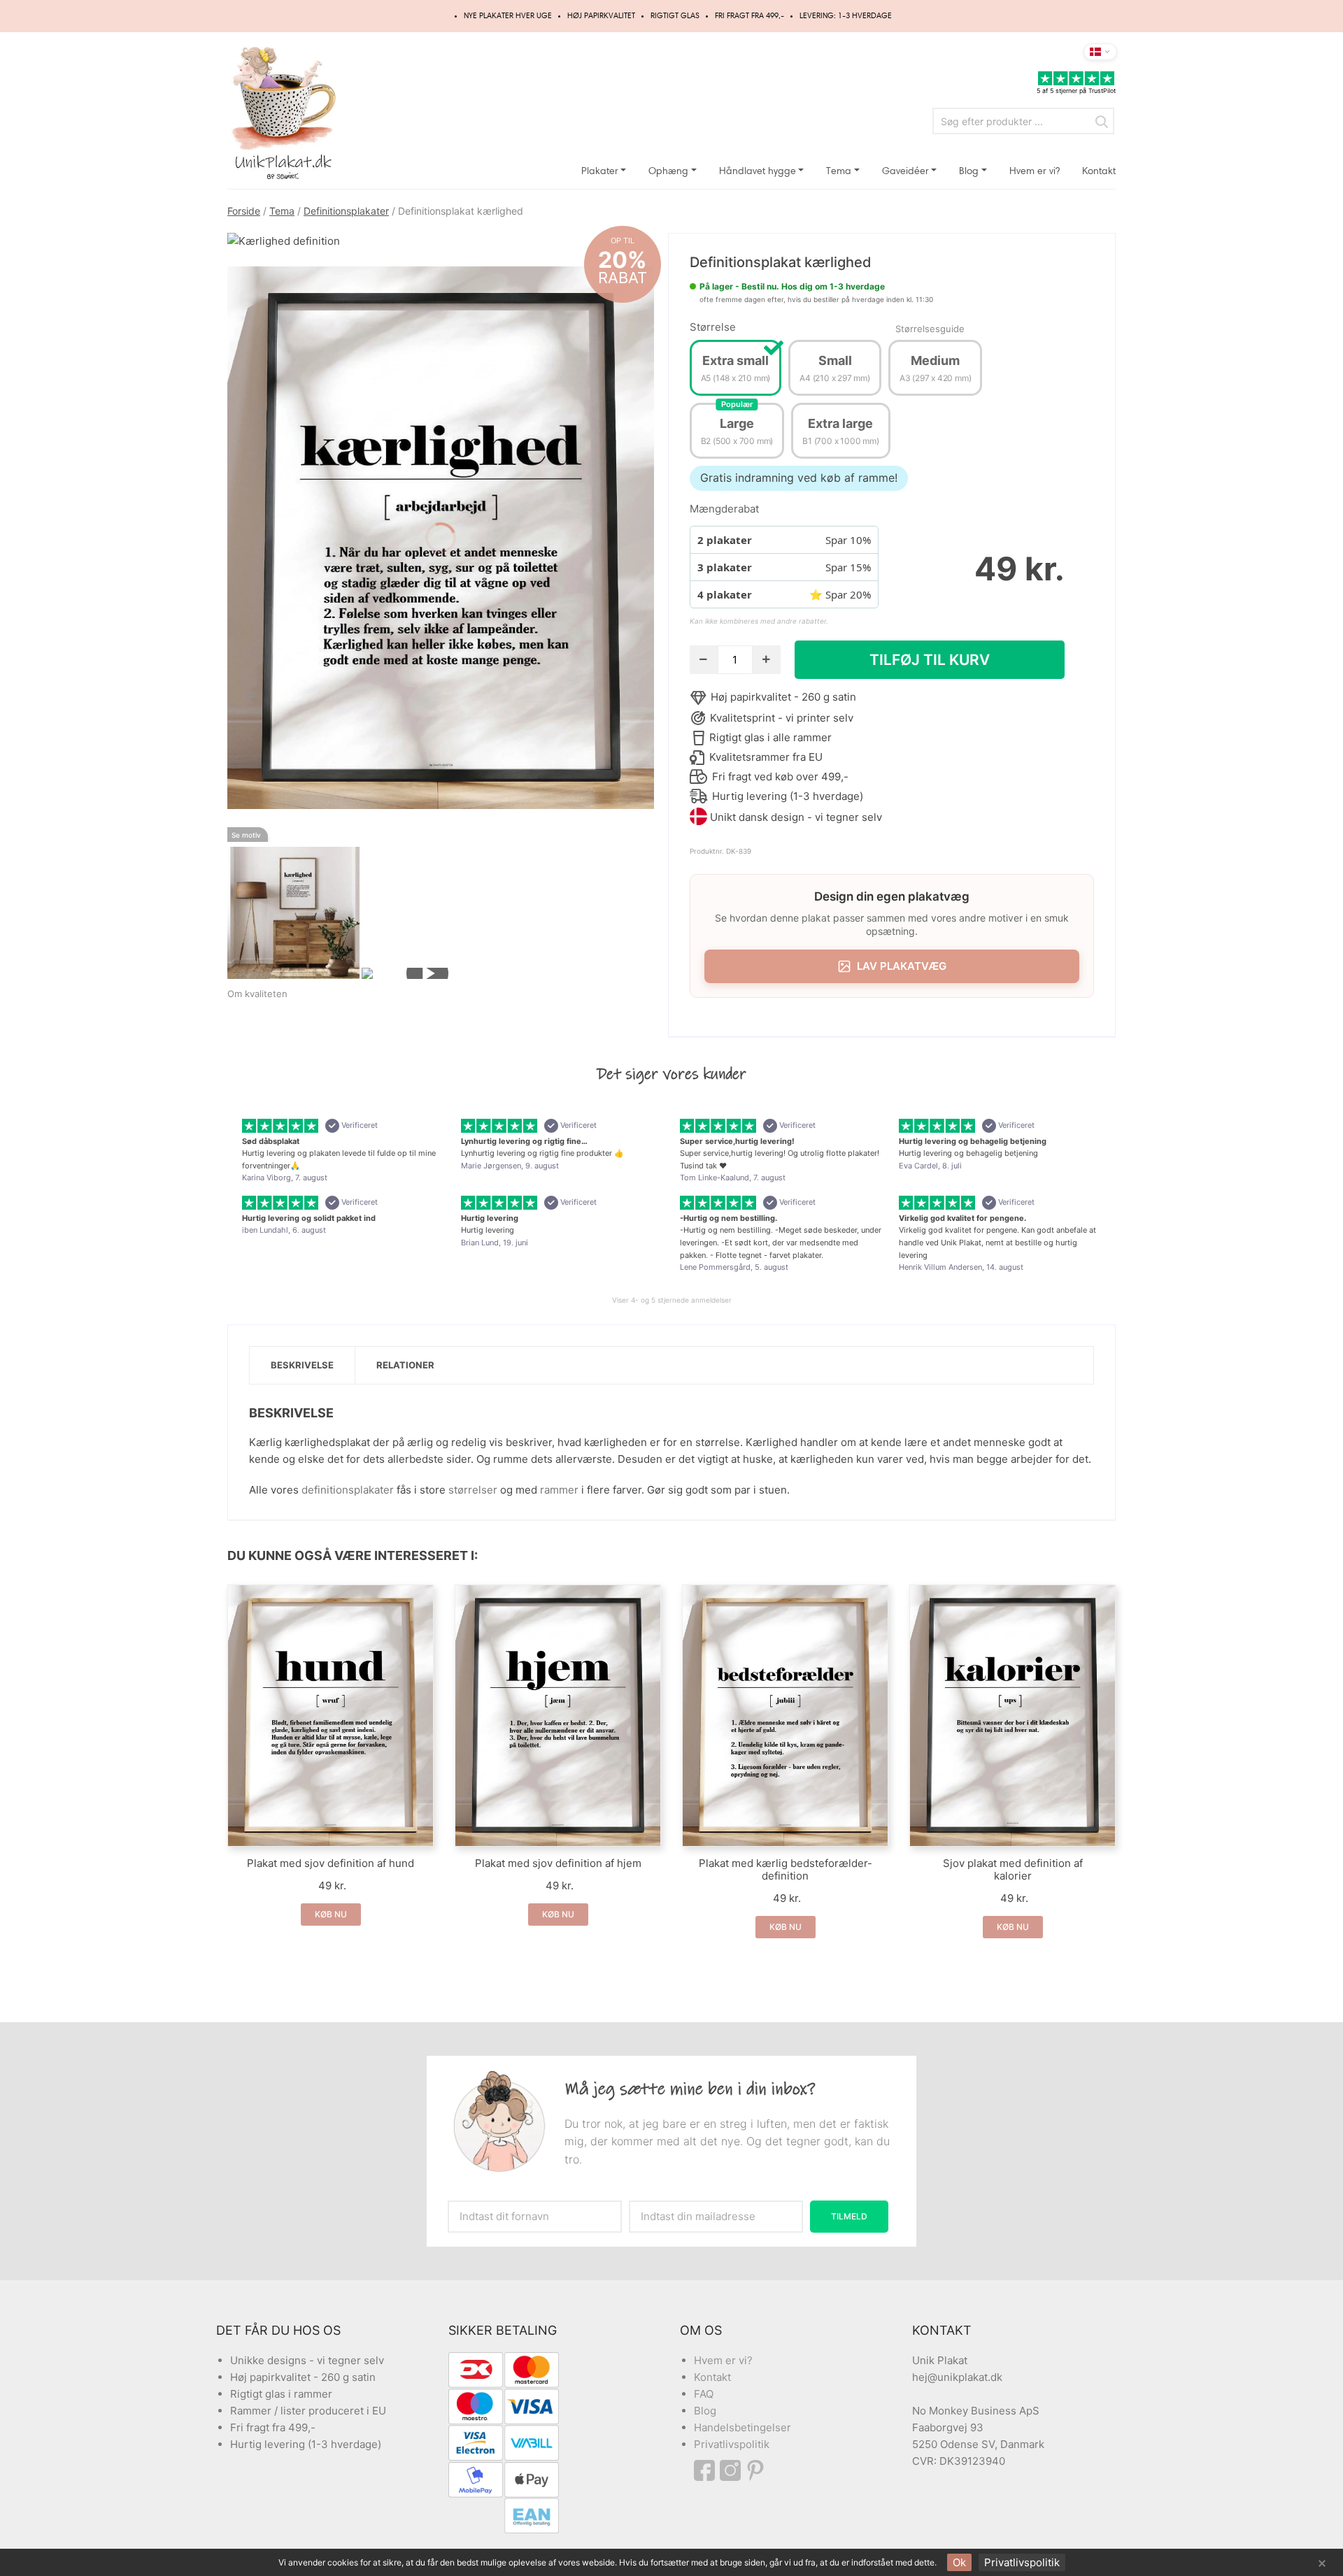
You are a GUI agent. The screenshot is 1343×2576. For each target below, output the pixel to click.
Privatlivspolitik (732, 2444)
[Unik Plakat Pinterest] (756, 2470)
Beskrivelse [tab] (302, 1365)
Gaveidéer (905, 171)
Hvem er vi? (1035, 171)
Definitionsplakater (346, 211)
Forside (244, 211)
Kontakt (1099, 171)
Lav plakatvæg (902, 966)
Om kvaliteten (257, 994)
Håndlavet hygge (758, 171)
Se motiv (246, 835)
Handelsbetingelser (742, 2427)
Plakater (600, 171)
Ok (959, 2562)
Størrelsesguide (930, 329)
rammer (559, 1490)
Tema (839, 171)
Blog (969, 171)
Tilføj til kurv (930, 660)
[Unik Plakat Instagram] (732, 2470)
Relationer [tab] (405, 1365)
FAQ (704, 2394)
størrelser (473, 1490)
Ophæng (668, 171)
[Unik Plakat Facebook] (707, 2470)
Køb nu (331, 1914)
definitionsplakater (348, 1490)
